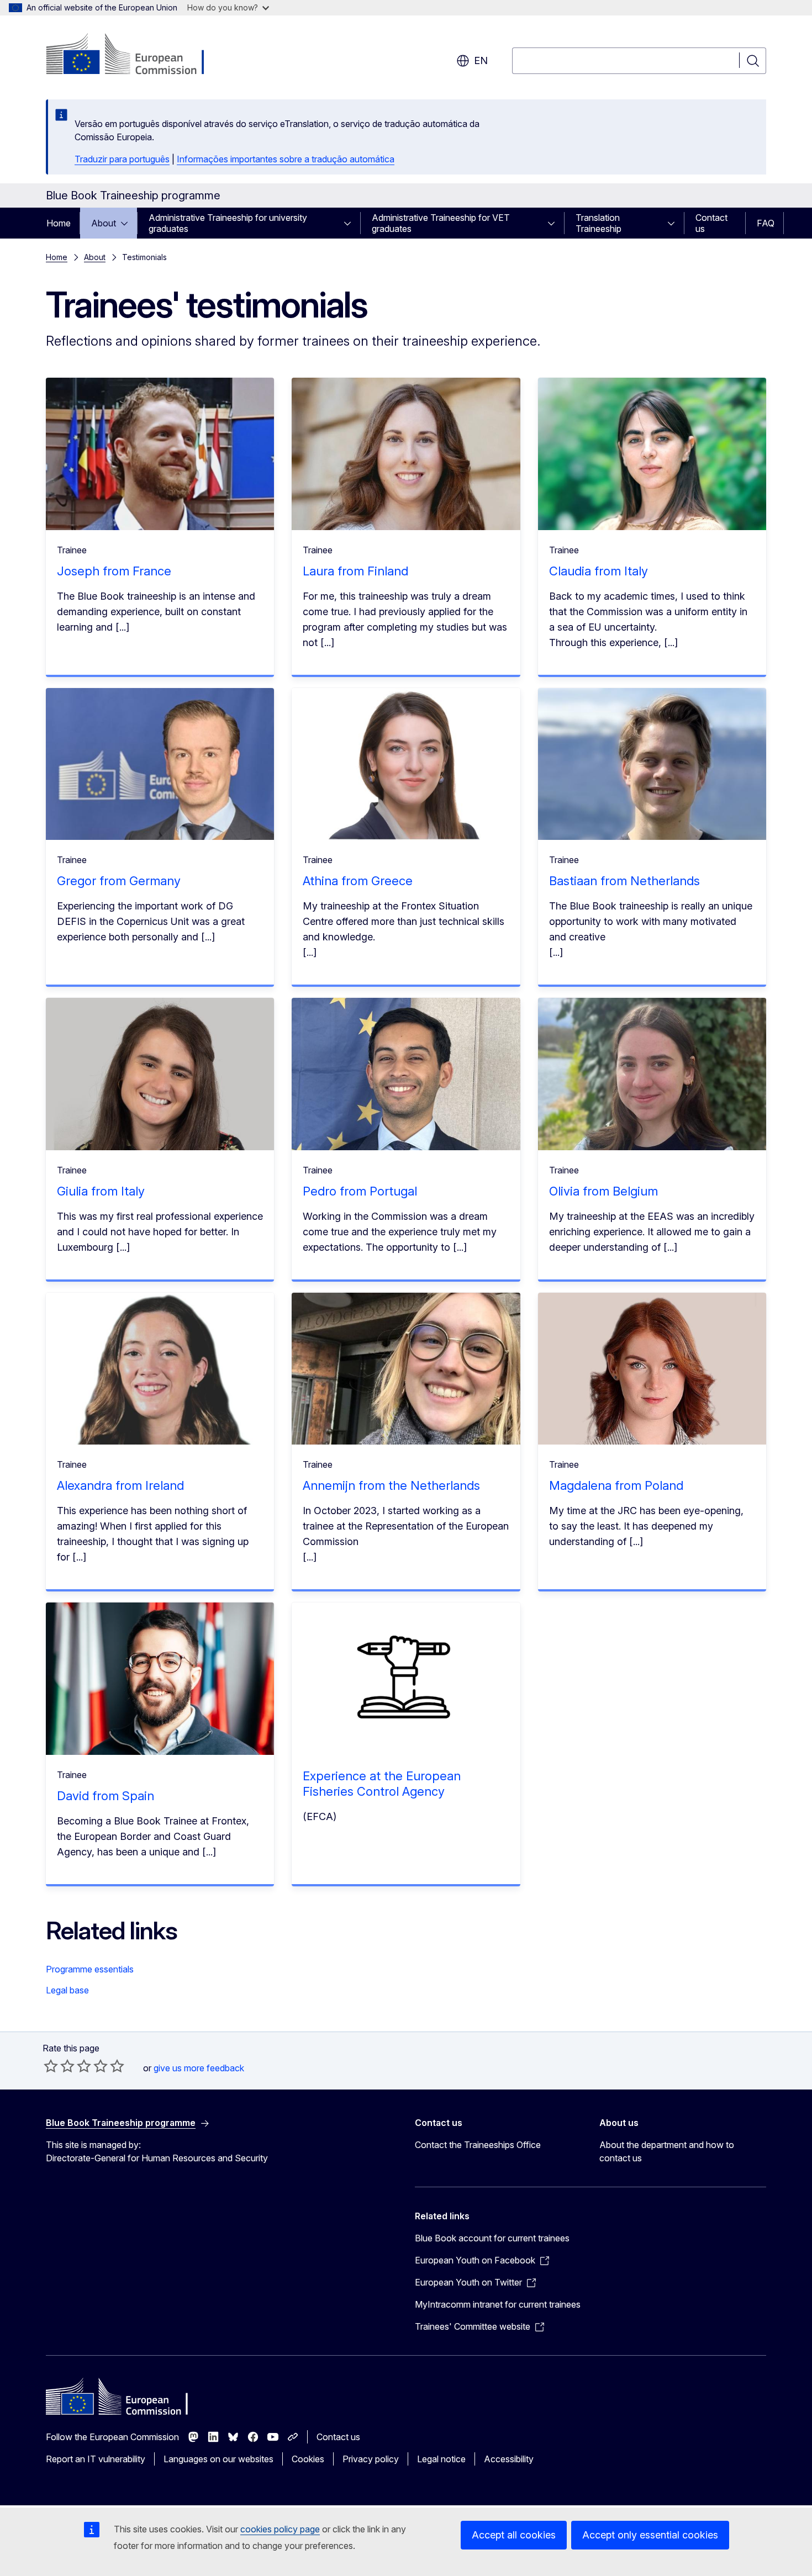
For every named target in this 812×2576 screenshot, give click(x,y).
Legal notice (441, 2459)
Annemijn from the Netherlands (391, 1485)
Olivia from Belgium (603, 1191)
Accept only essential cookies (650, 2535)
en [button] (481, 60)
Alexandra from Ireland (120, 1485)
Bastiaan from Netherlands (624, 881)
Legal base (67, 1990)
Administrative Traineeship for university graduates (228, 223)
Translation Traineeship (599, 223)
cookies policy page (280, 2529)
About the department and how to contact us (667, 2151)
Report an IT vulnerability (96, 2459)
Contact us (711, 223)
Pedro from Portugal (360, 1191)
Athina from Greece (358, 881)
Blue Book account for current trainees (492, 2238)
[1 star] (51, 2066)
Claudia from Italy (599, 571)
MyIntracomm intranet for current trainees (498, 2304)
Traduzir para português (122, 159)
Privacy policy (371, 2459)
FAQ (766, 223)
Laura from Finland (355, 571)
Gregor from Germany (119, 881)
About (104, 223)
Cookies (308, 2459)
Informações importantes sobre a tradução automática (286, 159)
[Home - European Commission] (135, 55)
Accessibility (509, 2459)
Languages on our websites (218, 2459)
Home (59, 223)
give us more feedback (199, 2068)
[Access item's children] (128, 223)
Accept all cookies (514, 2535)
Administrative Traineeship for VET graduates (441, 223)
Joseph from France (114, 571)
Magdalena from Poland (616, 1485)
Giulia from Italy (101, 1191)
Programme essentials (90, 1969)
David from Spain (106, 1796)
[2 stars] (59, 2066)
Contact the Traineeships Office (478, 2145)
